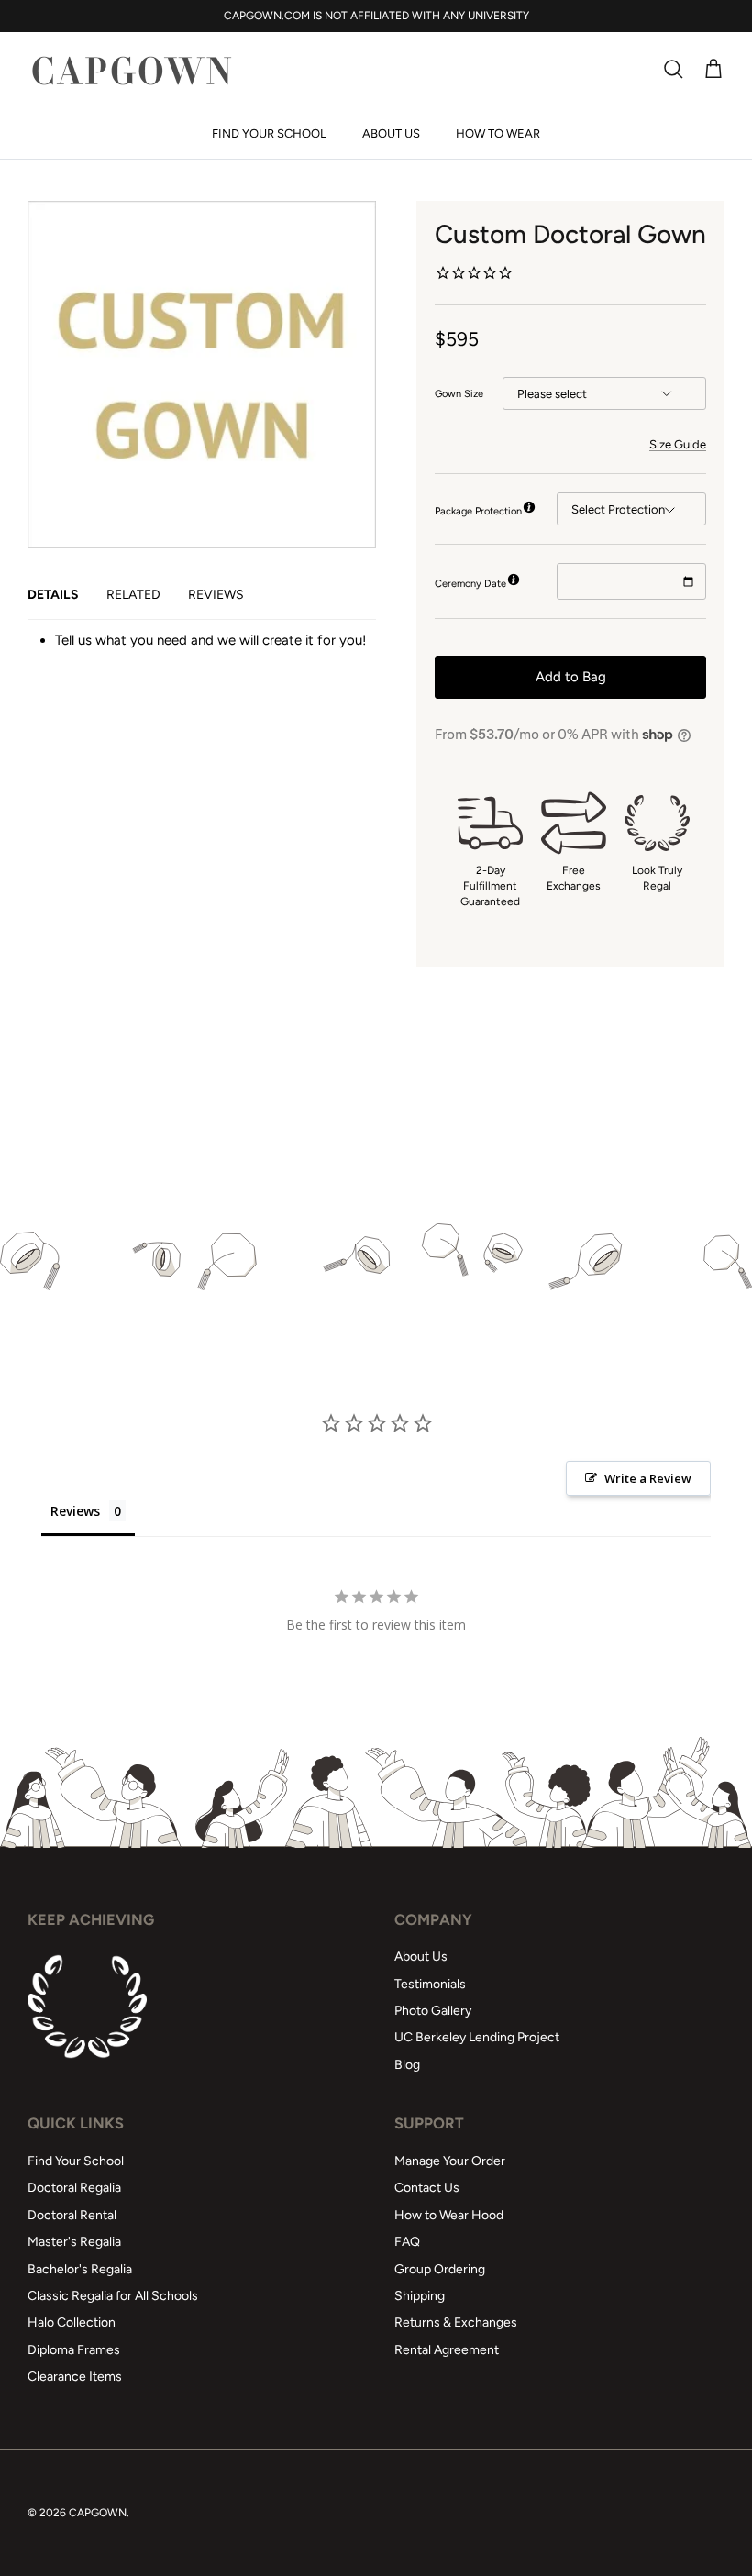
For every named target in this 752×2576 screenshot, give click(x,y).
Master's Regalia (74, 2242)
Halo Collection (72, 2322)
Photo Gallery (433, 2011)
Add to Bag (571, 677)
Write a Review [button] (648, 1478)
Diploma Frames (74, 2350)
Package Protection (478, 511)
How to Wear (498, 133)
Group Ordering (440, 2269)
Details (53, 595)
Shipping (420, 2296)
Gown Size (459, 394)
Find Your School (269, 133)
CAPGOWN (98, 2513)
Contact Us (427, 2188)
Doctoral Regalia (74, 2188)
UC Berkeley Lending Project (477, 2037)
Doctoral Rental (72, 2215)
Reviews (216, 595)
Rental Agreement (447, 2350)
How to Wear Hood (449, 2215)
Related (133, 595)
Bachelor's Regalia (80, 2269)
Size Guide (678, 444)
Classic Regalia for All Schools (113, 2296)
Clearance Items (75, 2377)
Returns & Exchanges (456, 2322)
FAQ (407, 2242)
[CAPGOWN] (131, 70)
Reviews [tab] (75, 1511)
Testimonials (430, 1984)
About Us (391, 133)
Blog (407, 2065)
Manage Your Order (450, 2161)
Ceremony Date (470, 584)
